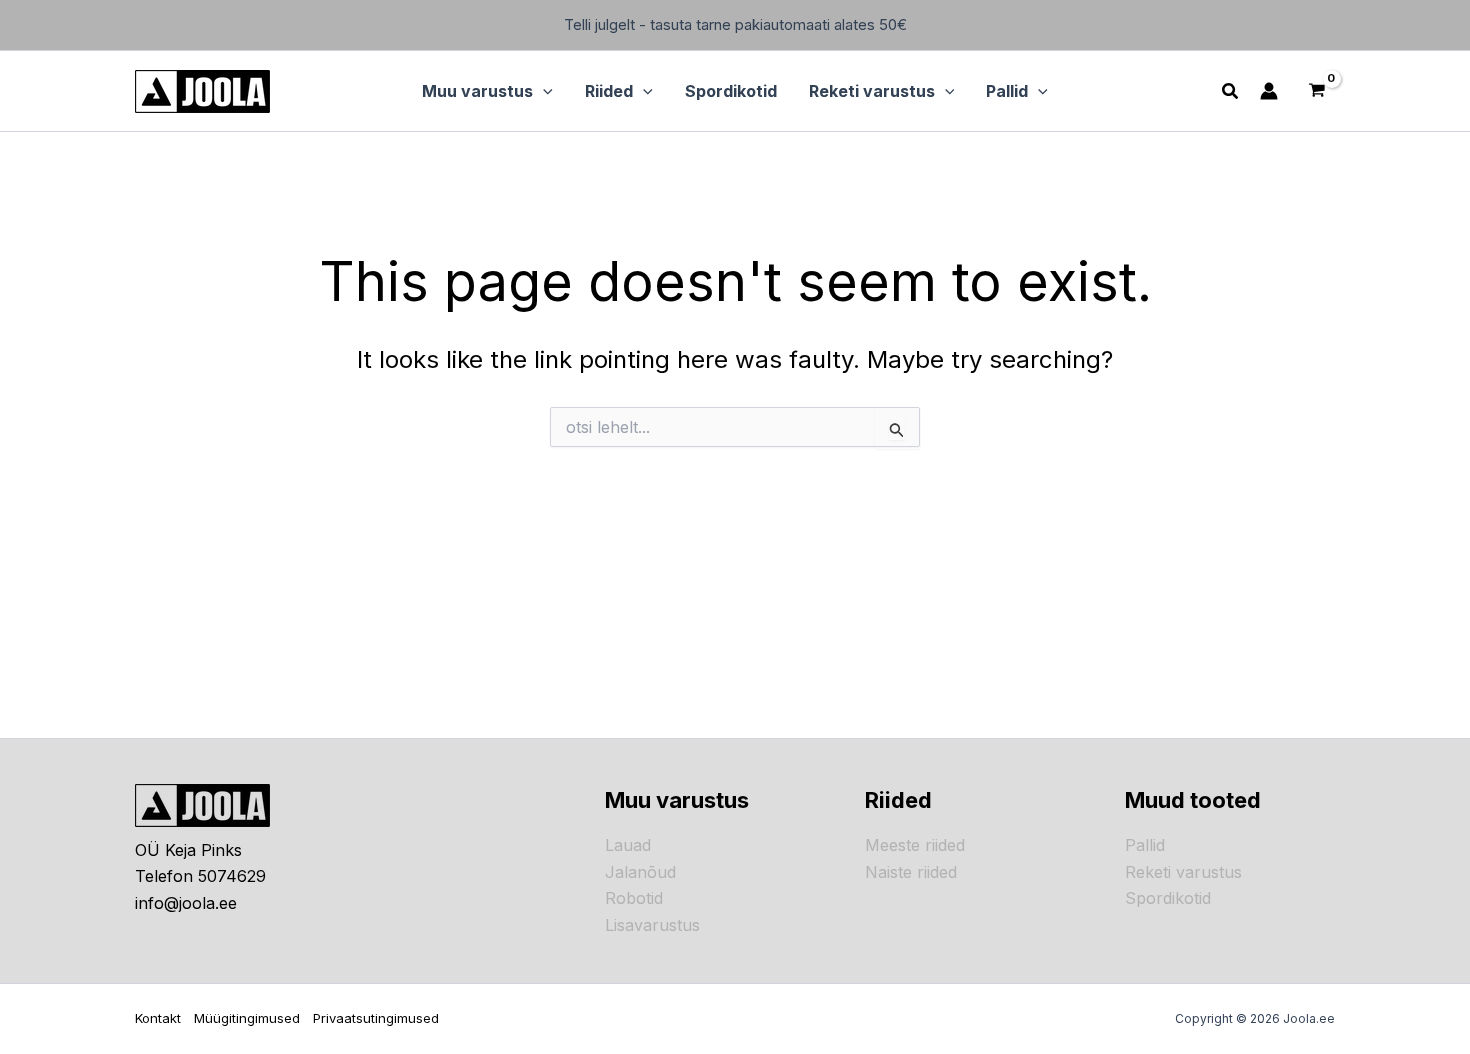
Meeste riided (915, 845)
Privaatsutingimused (376, 1018)
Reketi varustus (1183, 872)
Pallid (1145, 845)
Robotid (634, 898)
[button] (543, 91)
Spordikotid (1168, 898)
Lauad (628, 845)
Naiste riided (911, 872)
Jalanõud (640, 872)
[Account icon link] (1269, 91)
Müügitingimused (247, 1018)
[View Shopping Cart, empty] (1316, 91)
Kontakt (158, 1018)
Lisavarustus (652, 925)
